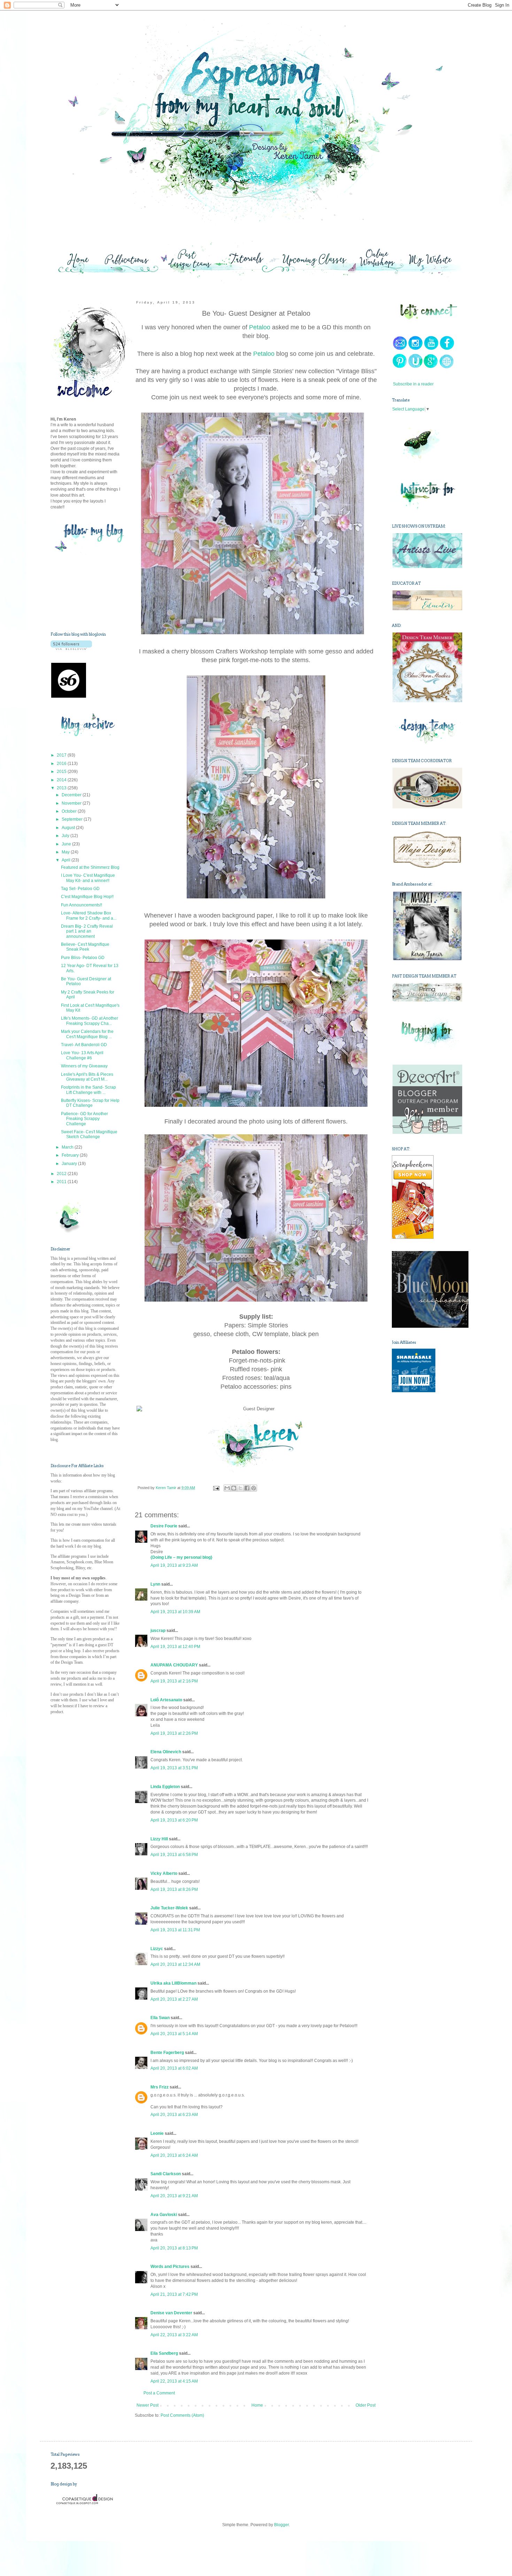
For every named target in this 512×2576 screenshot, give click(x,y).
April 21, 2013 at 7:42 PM (174, 2294)
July (66, 836)
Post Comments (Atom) (182, 2415)
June (67, 844)
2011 (62, 1182)
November (72, 803)
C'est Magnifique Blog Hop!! (87, 897)
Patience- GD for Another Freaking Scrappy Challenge (84, 1119)
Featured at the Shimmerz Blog (90, 867)
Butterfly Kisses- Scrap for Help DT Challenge (90, 1103)
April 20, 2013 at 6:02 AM (174, 2068)
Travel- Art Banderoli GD (84, 1045)
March (68, 1147)
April (67, 860)
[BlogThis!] (234, 1488)
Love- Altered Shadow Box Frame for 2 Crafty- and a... (89, 915)
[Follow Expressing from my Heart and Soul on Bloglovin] (71, 649)
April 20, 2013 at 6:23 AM (174, 2115)
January (70, 1164)
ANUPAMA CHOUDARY (174, 1665)
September (73, 819)
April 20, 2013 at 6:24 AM (174, 2155)
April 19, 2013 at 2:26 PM (174, 1733)
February (71, 1155)
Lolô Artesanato (166, 1700)
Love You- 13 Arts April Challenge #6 (82, 1055)
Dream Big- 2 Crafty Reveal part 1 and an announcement (87, 931)
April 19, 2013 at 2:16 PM (174, 1681)
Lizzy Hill (159, 1839)
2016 (62, 764)
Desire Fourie (164, 1526)
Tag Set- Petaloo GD (80, 889)
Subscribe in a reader (413, 384)
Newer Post (148, 2405)
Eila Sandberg (164, 2353)
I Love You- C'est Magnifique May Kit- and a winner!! (88, 878)
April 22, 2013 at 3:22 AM (174, 2335)
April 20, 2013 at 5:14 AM (174, 2034)
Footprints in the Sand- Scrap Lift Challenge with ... (88, 1090)
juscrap (158, 1631)
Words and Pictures (170, 2267)
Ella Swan (160, 2018)
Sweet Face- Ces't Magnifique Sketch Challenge (89, 1134)
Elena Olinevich (166, 1752)
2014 (62, 780)
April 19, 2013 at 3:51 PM (174, 1768)
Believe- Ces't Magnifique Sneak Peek (85, 947)
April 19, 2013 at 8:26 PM (174, 1889)
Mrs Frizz (160, 2087)
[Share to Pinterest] (254, 1488)
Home (257, 2405)
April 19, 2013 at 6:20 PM (174, 1820)
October (70, 811)
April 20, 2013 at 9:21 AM (174, 2196)
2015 (62, 772)
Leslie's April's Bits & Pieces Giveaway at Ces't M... (87, 1077)
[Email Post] (216, 1488)
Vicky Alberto (164, 1873)
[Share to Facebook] (247, 1488)
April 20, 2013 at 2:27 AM (174, 1999)
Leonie (157, 2133)
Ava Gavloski (164, 2215)
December (72, 795)
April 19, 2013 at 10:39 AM (175, 1612)
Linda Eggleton (165, 1787)
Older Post (366, 2405)
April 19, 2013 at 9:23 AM (174, 1565)
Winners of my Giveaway (84, 1066)
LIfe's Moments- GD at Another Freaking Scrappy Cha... (90, 1021)
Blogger (281, 2525)
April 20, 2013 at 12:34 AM (175, 1964)
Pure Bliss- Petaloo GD (83, 958)
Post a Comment (159, 2393)
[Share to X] (240, 1488)
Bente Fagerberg (167, 2053)
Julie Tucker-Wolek (169, 1908)
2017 (62, 755)
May (66, 852)
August (69, 828)
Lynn (155, 1584)
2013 (62, 788)
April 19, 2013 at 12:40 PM (175, 1647)
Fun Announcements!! (82, 905)
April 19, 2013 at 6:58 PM (174, 1855)
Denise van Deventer (171, 2313)
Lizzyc (157, 1949)
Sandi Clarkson (166, 2174)
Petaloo (260, 327)
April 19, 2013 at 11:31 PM (175, 1930)
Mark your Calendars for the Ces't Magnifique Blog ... (87, 1034)
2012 (62, 1174)
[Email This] (227, 1488)
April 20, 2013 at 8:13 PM (174, 2248)
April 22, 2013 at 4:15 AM (174, 2381)
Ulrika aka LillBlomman (173, 1983)
